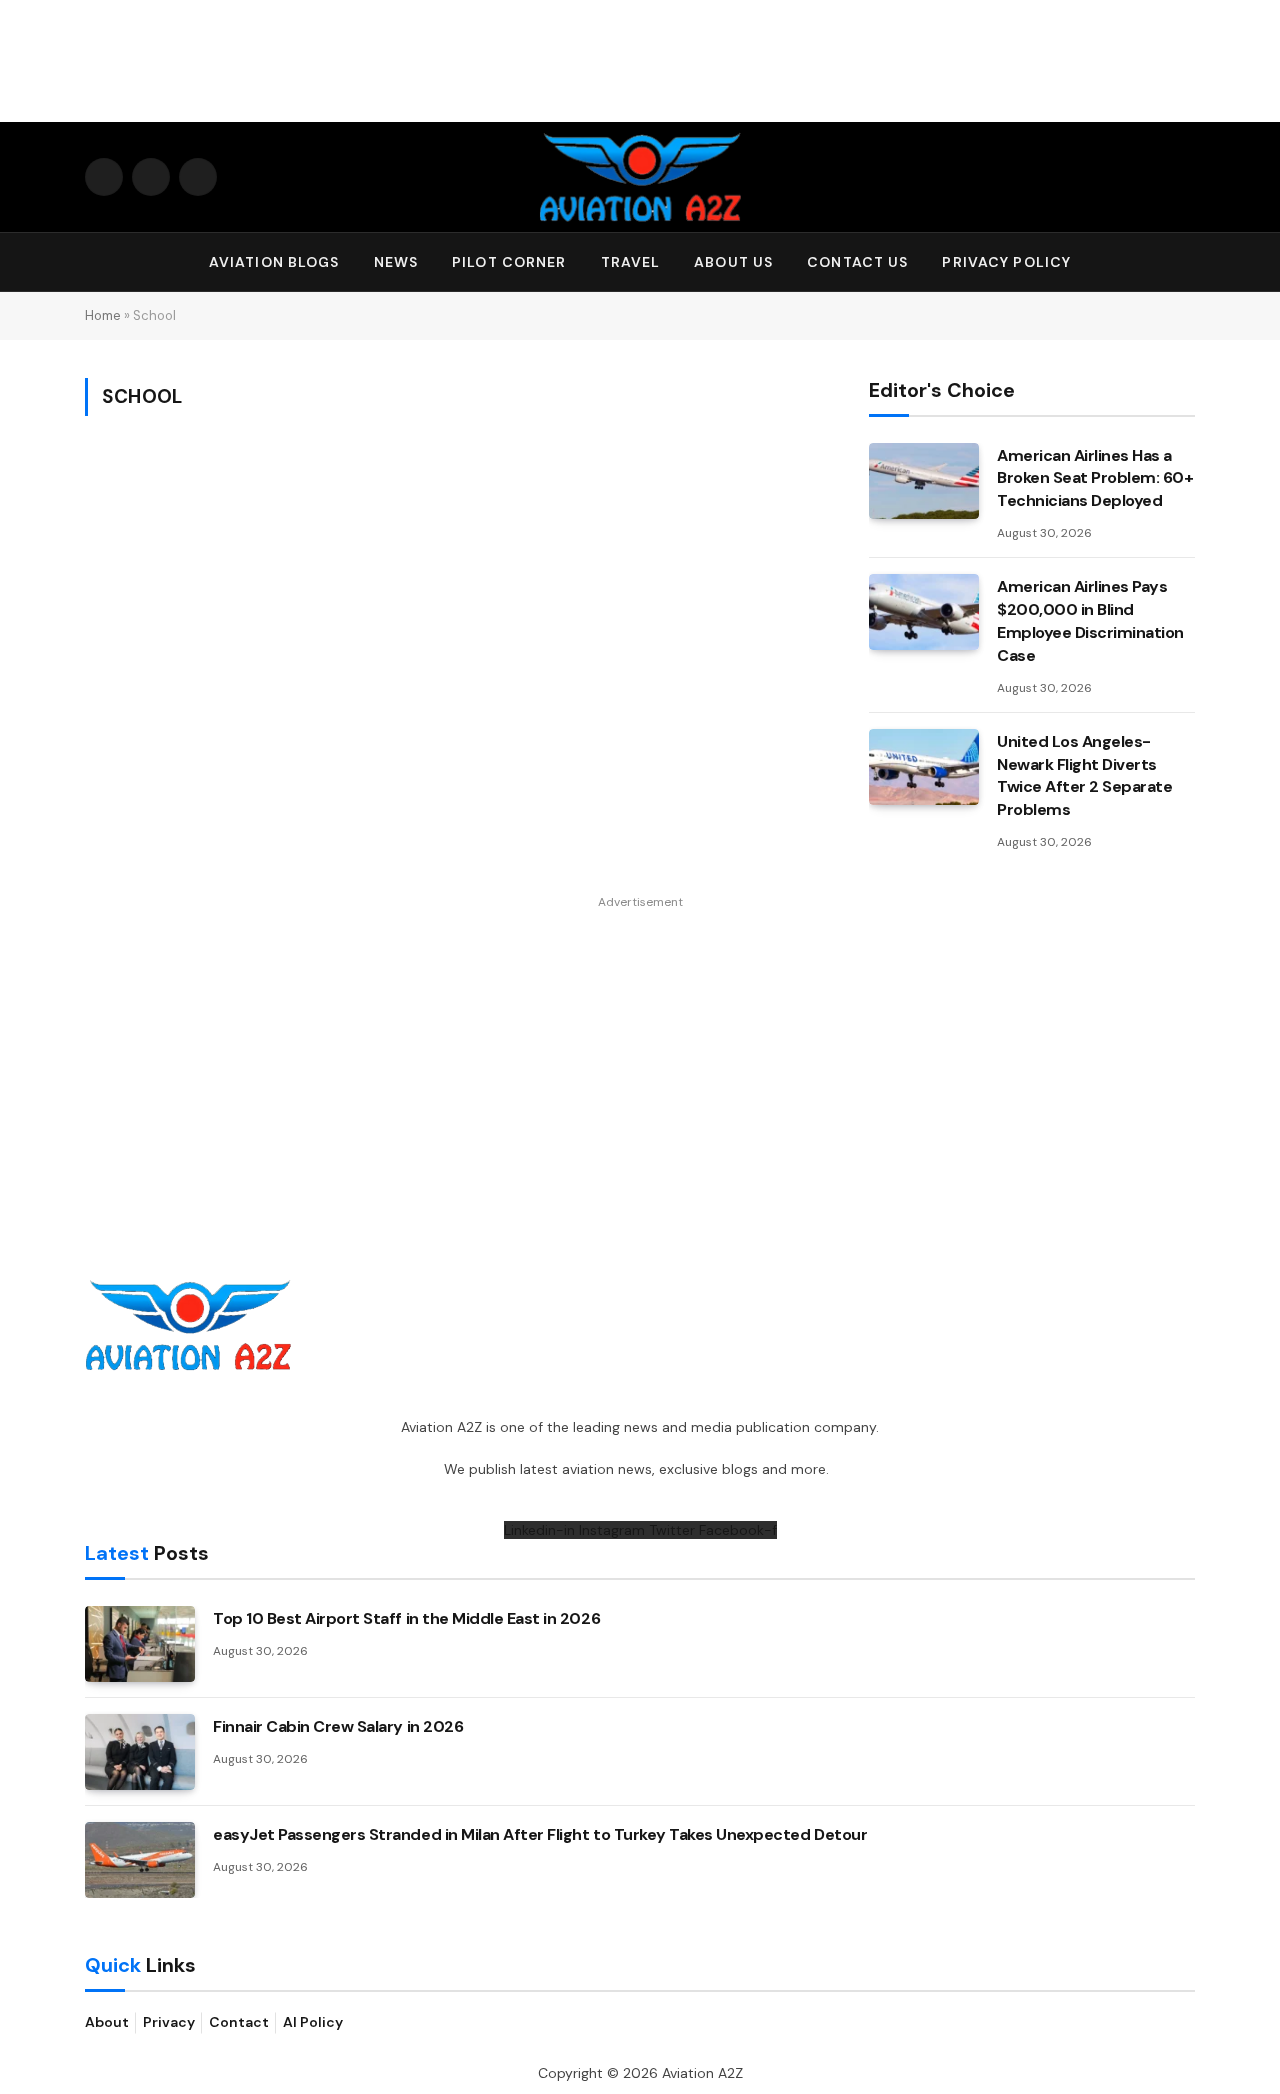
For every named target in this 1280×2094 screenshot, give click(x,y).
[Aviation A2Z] (640, 177)
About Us (733, 262)
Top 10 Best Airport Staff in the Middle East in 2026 (406, 1618)
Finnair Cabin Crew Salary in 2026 (338, 1726)
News (396, 262)
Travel (631, 262)
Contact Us (857, 262)
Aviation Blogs (274, 262)
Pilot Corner (509, 262)
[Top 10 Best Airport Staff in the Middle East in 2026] (140, 1644)
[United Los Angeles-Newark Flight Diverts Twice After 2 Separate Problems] (924, 767)
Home (103, 315)
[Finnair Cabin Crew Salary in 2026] (140, 1752)
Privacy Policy (1006, 262)
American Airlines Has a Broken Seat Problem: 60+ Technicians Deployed (1095, 478)
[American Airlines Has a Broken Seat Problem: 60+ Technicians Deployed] (924, 481)
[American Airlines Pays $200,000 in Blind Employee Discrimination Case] (924, 612)
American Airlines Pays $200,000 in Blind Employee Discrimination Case (1090, 621)
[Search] (1186, 262)
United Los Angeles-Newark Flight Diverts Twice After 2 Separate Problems (1084, 776)
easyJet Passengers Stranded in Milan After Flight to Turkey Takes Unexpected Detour (540, 1834)
